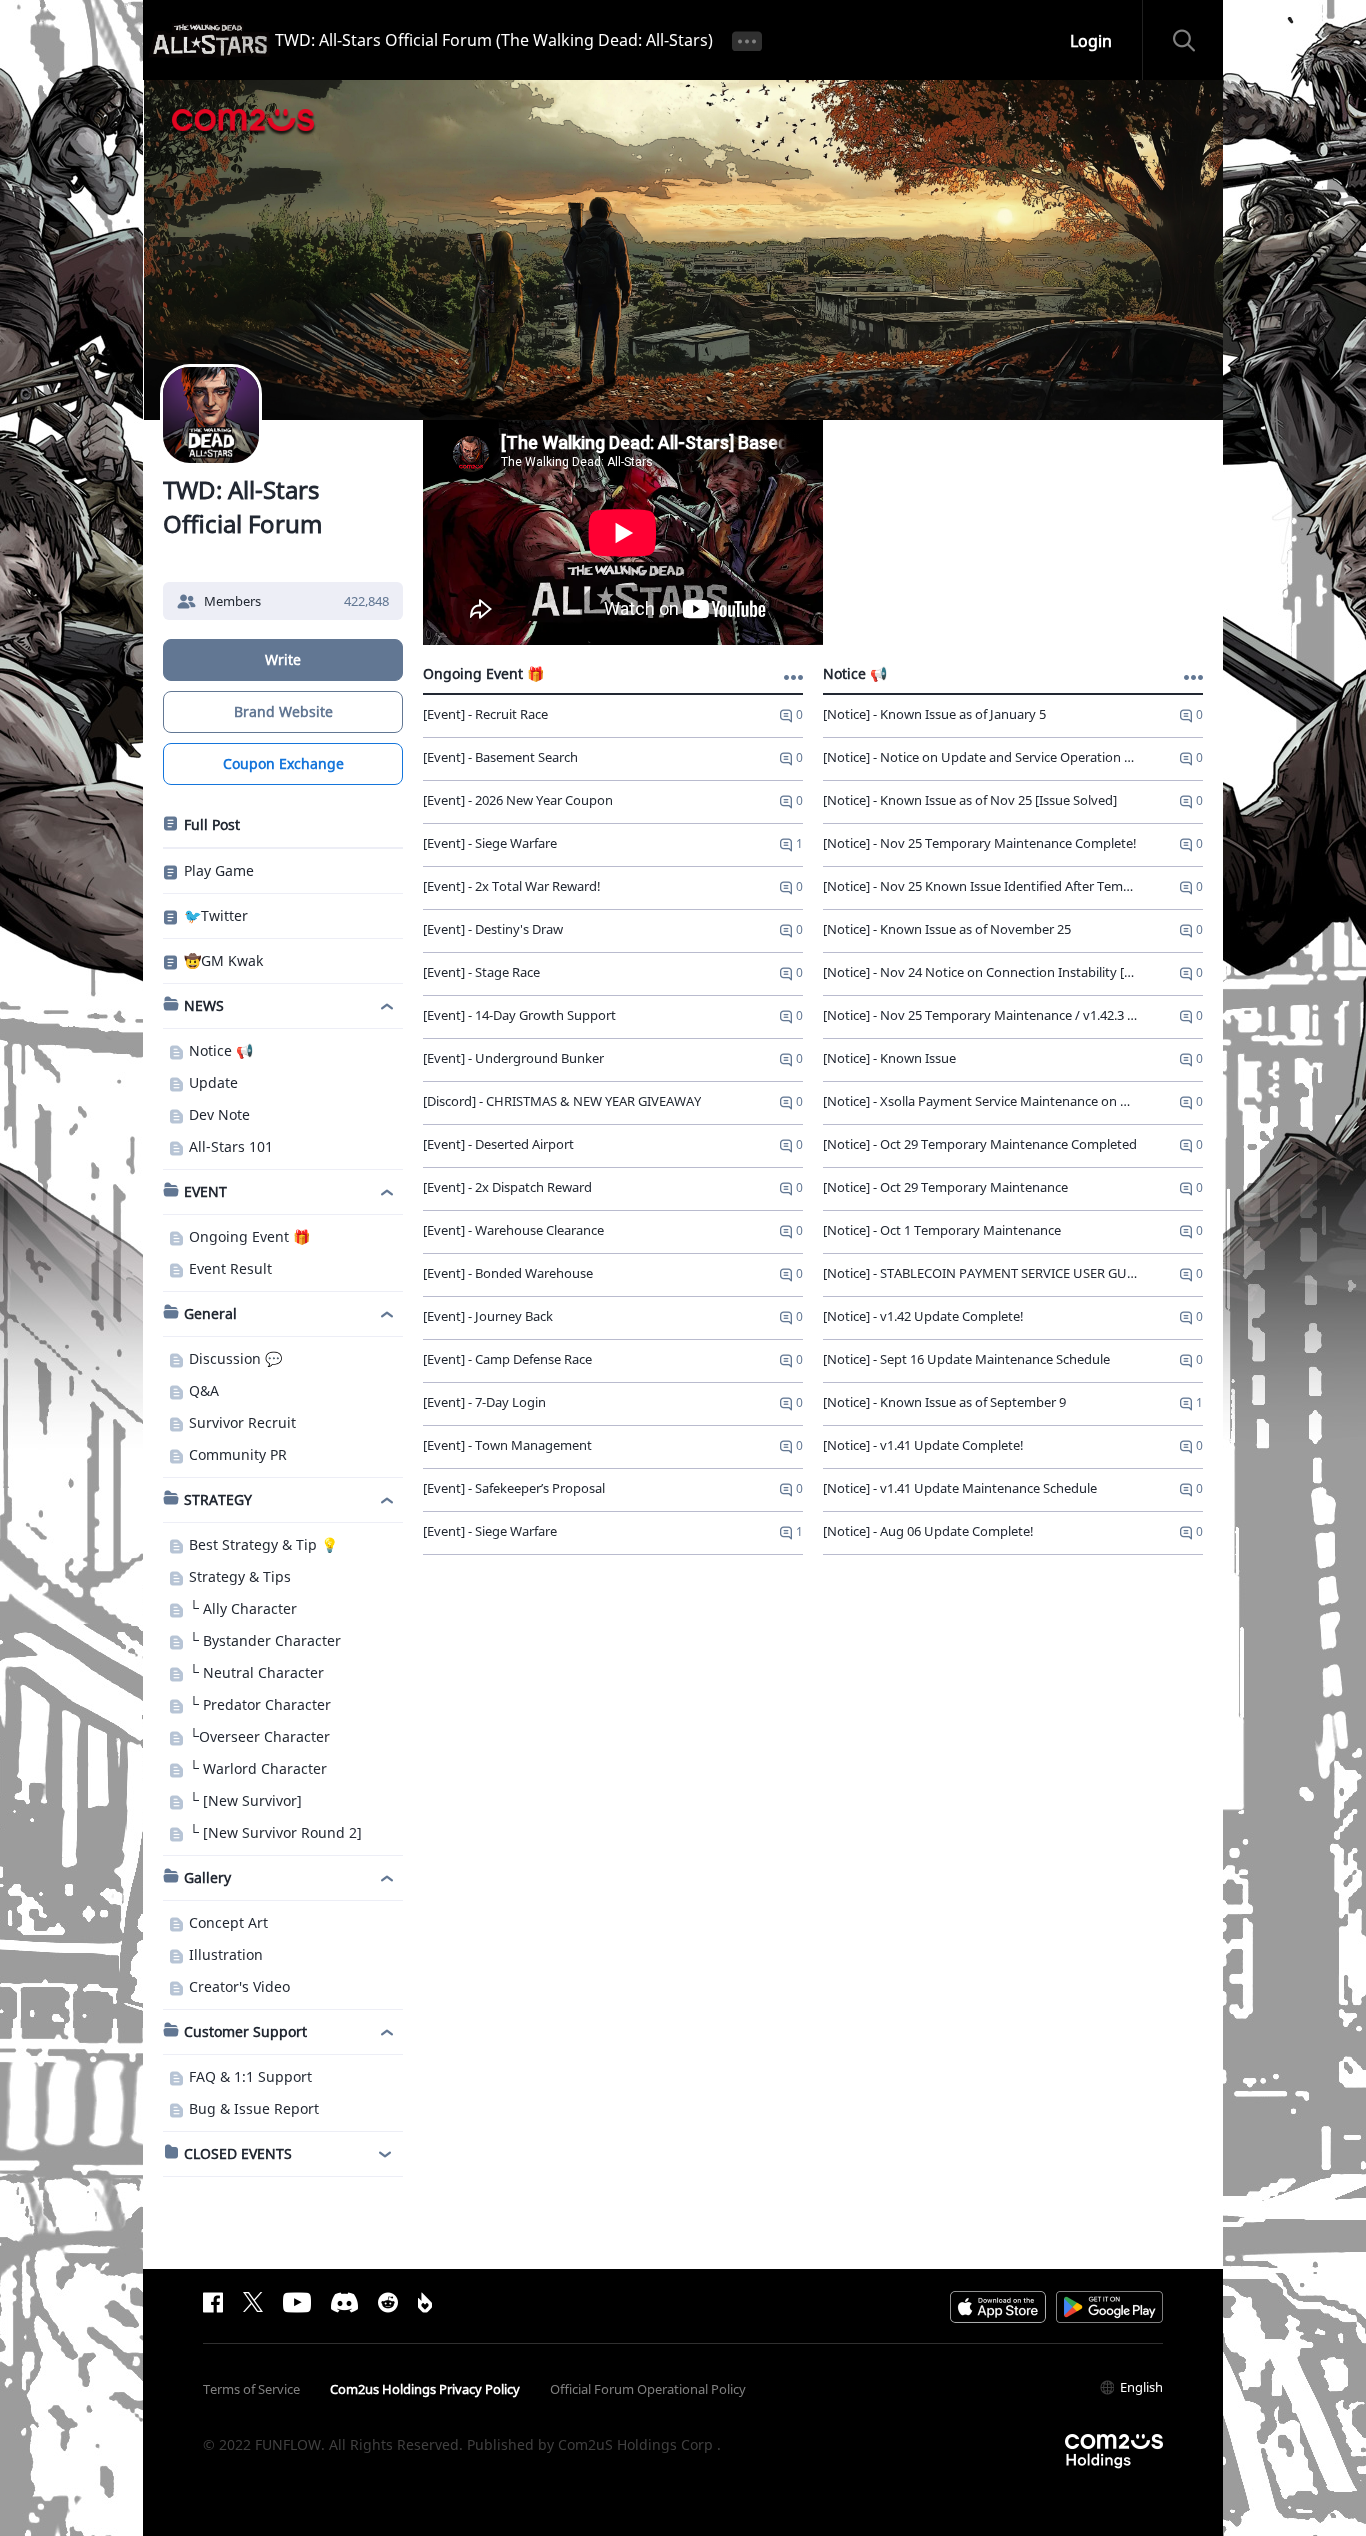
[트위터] (253, 2302)
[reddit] (388, 2302)
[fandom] (425, 2302)
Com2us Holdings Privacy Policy (425, 2389)
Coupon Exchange (283, 763)
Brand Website (283, 711)
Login (1091, 41)
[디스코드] (344, 2302)
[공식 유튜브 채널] (297, 2302)
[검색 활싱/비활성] (1193, 40)
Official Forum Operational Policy (648, 2389)
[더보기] (747, 40)
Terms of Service (251, 2389)
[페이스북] (213, 2302)
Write (283, 659)
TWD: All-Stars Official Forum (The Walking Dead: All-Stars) (494, 40)
